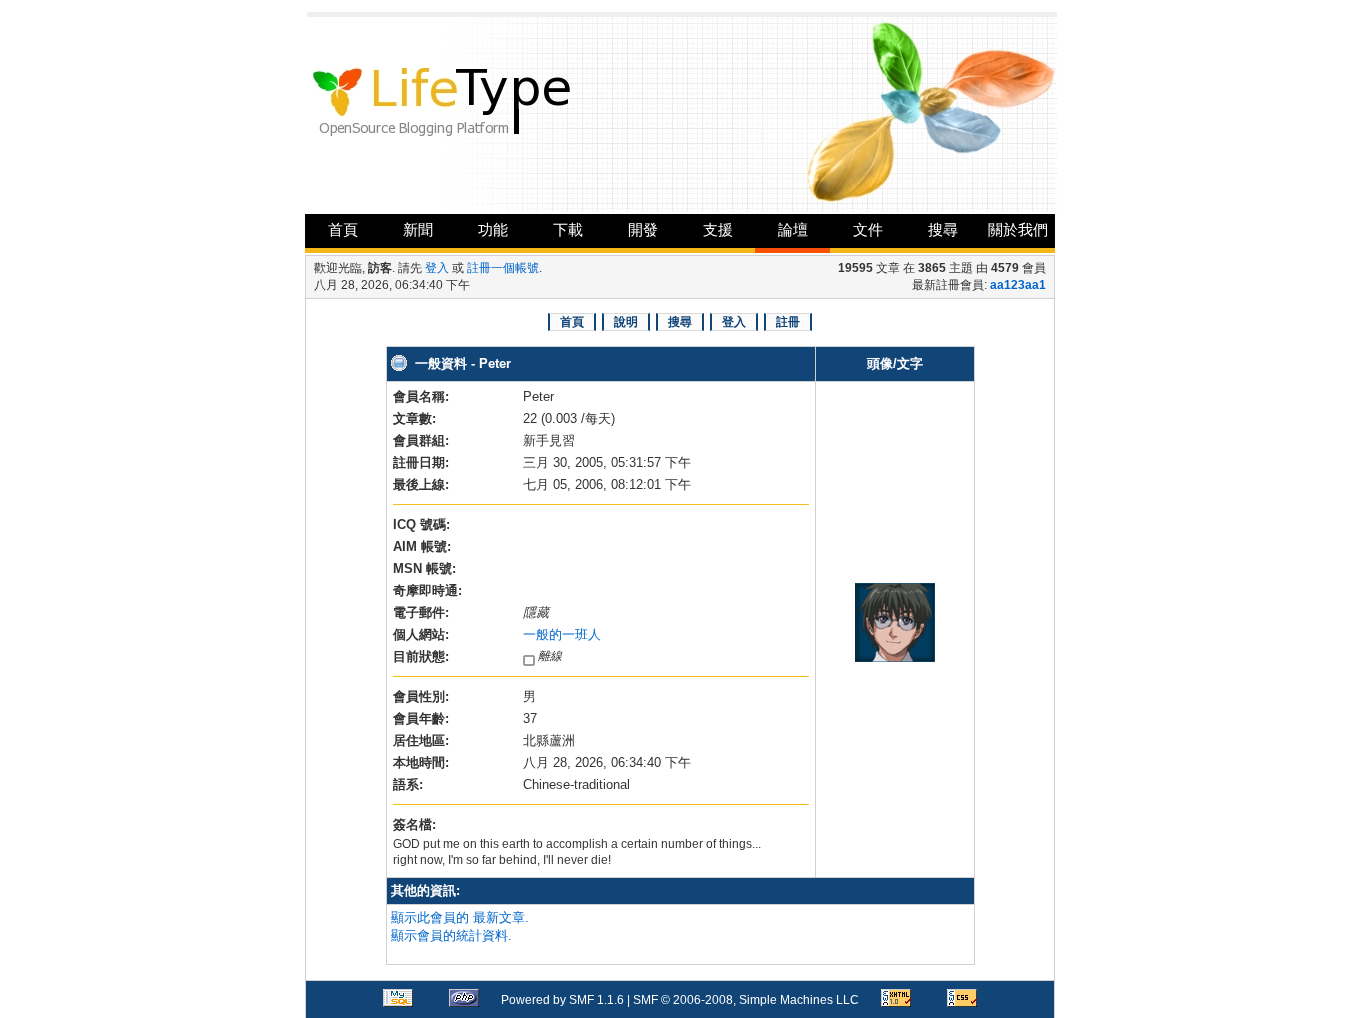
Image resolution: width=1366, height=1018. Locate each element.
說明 (626, 322)
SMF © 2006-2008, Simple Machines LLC (746, 1000)
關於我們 (1018, 229)
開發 (643, 229)
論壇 (793, 229)
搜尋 (943, 229)
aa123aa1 (1018, 285)
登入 (437, 268)
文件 (868, 229)
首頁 (343, 229)
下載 (568, 229)
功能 (493, 229)
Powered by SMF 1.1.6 (562, 1000)
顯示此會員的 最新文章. (460, 917)
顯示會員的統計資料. (451, 935)
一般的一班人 (562, 634)
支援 (718, 229)
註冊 (788, 322)
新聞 (418, 229)
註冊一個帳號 (503, 268)
